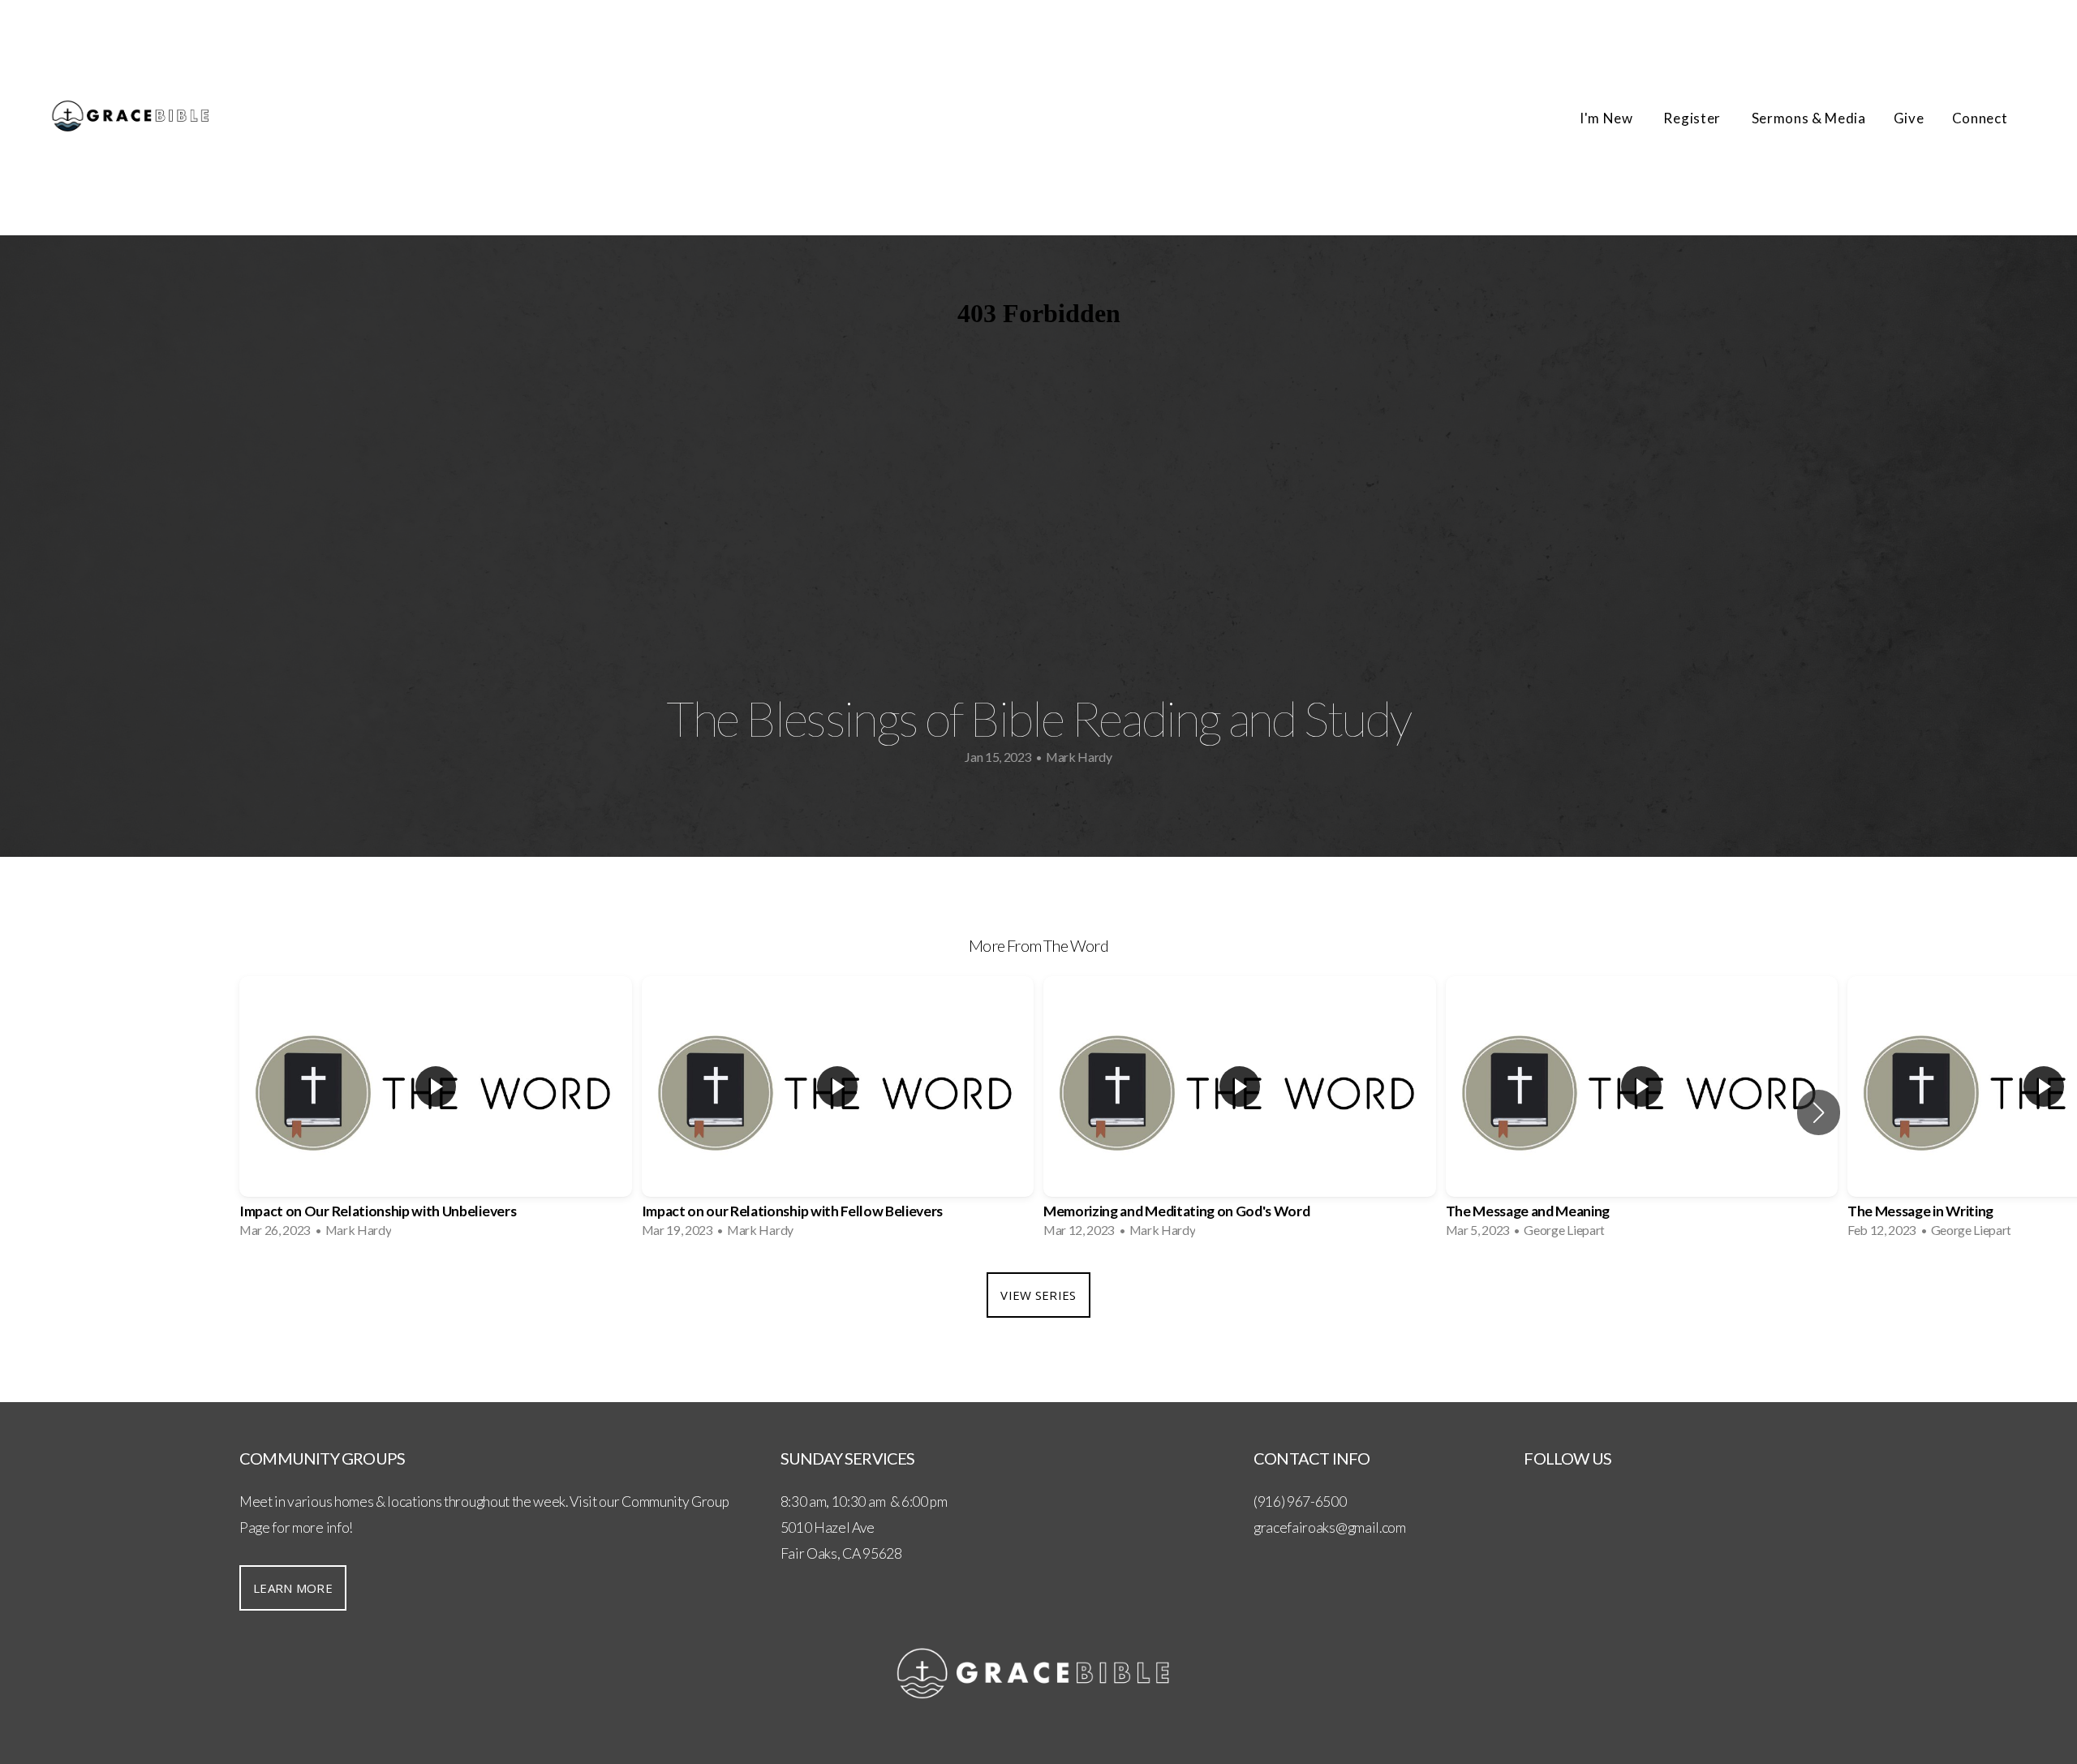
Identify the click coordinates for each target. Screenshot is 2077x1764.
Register (1693, 118)
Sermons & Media (1809, 118)
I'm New (1608, 118)
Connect (1981, 118)
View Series (1038, 1295)
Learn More (293, 1588)
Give (1909, 118)
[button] (1819, 1112)
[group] (436, 1112)
